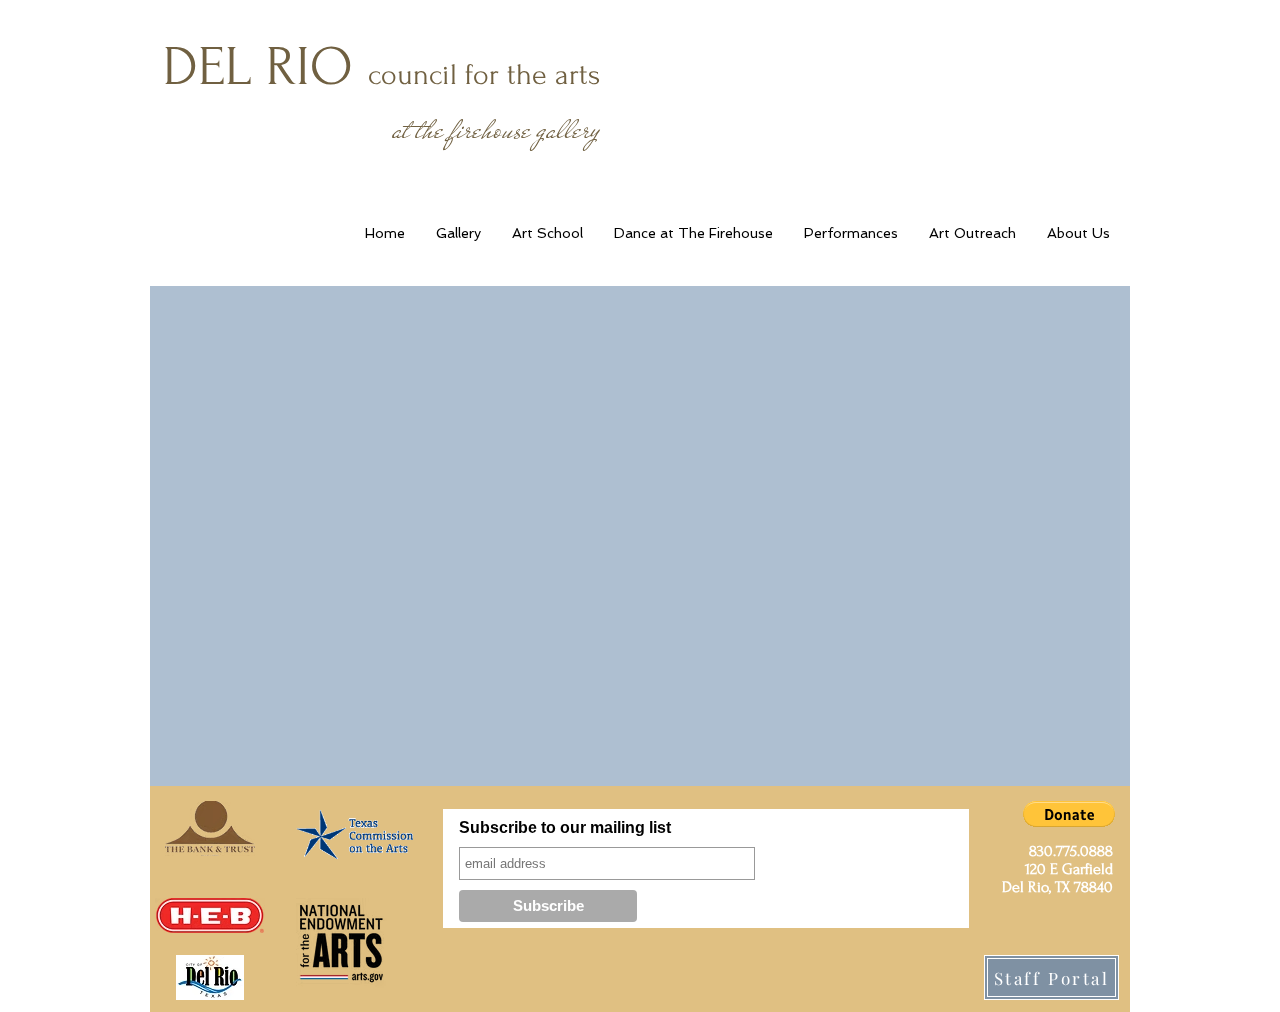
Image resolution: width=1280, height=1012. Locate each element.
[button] (1069, 814)
